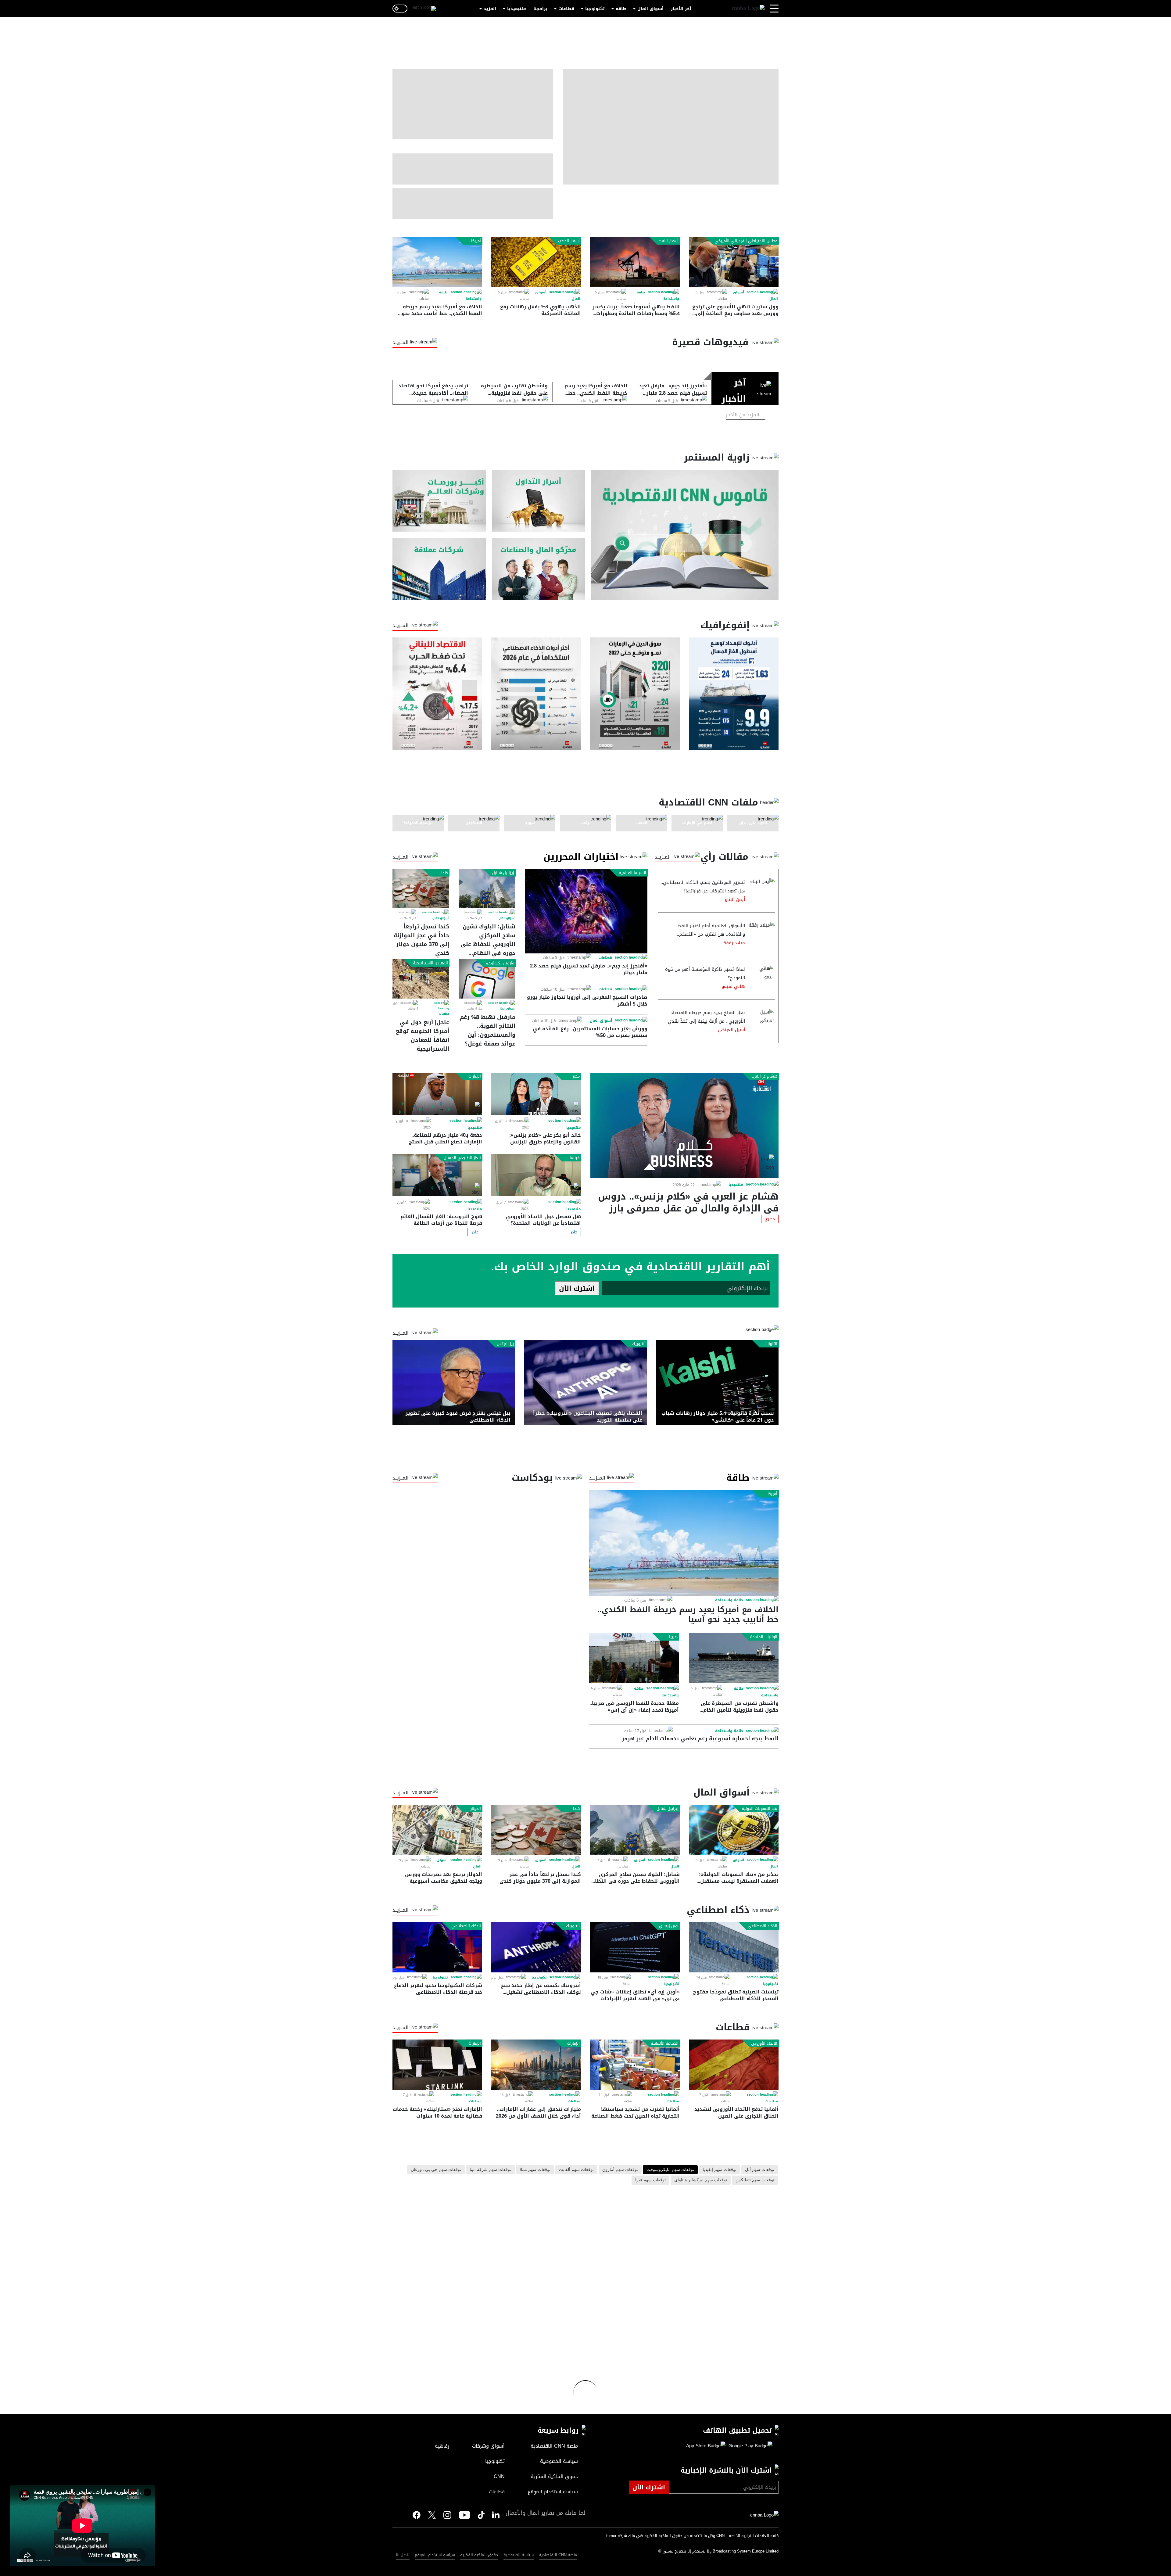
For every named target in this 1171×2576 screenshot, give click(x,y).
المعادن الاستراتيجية (430, 963)
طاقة (621, 9)
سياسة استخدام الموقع (435, 2555)
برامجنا (540, 9)
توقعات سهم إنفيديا (720, 2170)
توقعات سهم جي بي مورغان (436, 2170)
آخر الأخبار (681, 9)
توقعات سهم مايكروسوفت (670, 2170)
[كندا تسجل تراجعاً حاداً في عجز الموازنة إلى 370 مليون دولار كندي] (421, 888)
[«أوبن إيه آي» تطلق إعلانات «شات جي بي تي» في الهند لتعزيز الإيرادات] (635, 1947)
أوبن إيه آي (669, 1926)
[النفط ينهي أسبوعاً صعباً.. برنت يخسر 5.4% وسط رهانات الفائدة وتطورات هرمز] (635, 262)
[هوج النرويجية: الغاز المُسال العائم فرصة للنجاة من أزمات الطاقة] (437, 1175)
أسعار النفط (668, 241)
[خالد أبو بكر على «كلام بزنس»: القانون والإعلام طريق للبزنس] (536, 1094)
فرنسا (575, 1158)
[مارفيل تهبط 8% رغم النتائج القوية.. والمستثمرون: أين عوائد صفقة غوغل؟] (487, 979)
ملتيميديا (517, 9)
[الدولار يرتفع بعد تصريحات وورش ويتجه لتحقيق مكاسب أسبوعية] (437, 1830)
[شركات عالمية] (439, 569)
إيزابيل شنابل (503, 873)
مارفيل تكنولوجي (499, 963)
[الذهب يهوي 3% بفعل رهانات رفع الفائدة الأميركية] (536, 262)
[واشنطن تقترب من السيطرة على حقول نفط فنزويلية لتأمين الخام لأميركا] (734, 1658)
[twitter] (496, 2515)
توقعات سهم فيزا (650, 2180)
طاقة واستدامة (729, 1600)
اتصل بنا (403, 2555)
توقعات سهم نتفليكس (755, 2180)
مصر (576, 1076)
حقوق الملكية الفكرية (479, 2555)
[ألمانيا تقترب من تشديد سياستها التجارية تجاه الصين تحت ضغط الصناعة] (635, 2065)
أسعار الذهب (569, 241)
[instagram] (447, 2516)
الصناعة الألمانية (665, 2043)
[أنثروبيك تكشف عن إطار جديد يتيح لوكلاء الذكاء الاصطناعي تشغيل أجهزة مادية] (536, 1947)
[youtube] (465, 2516)
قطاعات (566, 9)
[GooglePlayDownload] (749, 2446)
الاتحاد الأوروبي (764, 2043)
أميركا (476, 241)
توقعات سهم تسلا (535, 2170)
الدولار (476, 1809)
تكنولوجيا (595, 9)
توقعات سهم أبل (760, 2170)
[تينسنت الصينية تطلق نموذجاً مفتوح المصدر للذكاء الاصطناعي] (734, 1947)
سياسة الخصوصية (519, 2555)
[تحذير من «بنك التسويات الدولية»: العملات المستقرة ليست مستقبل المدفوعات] (734, 1830)
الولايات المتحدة (764, 1637)
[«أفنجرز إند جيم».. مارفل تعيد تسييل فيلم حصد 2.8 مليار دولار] (586, 911)
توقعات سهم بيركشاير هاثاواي (701, 2180)
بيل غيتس (505, 1344)
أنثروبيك (639, 1344)
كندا (445, 873)
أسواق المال (650, 9)
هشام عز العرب (764, 1076)
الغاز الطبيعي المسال (462, 1158)
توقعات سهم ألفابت (576, 2170)
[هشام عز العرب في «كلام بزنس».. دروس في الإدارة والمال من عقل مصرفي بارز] (684, 1125)
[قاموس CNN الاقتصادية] (685, 535)
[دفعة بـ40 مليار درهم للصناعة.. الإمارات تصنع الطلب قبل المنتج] (437, 1094)
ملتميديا (736, 1185)
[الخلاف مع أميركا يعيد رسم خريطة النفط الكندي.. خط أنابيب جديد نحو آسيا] (437, 262)
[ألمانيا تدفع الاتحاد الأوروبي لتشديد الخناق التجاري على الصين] (734, 2065)
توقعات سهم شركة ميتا (490, 2170)
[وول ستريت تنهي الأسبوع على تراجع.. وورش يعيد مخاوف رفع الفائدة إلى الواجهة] (734, 262)
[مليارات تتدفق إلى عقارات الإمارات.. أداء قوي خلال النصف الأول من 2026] (536, 2065)
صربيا (673, 1637)
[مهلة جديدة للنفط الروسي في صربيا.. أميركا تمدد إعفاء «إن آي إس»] (634, 1658)
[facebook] (417, 2515)
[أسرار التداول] (539, 501)
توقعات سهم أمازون (620, 2170)
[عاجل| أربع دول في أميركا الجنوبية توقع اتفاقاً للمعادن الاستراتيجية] (421, 979)
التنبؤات (771, 1344)
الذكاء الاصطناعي (763, 1926)
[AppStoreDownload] (706, 2446)
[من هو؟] (539, 569)
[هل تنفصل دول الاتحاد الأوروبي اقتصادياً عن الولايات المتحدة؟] (536, 1175)
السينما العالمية (632, 873)
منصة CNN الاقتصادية (558, 2555)
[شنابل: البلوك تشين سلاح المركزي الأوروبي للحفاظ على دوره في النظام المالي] (487, 888)
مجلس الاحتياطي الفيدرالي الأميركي (746, 241)
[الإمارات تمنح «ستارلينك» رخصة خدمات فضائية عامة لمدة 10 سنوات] (437, 2065)
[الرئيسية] (748, 9)
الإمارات (475, 1076)
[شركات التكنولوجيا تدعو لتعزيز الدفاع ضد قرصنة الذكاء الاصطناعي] (437, 1947)
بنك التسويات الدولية (759, 1809)
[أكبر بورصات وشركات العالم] (439, 501)
